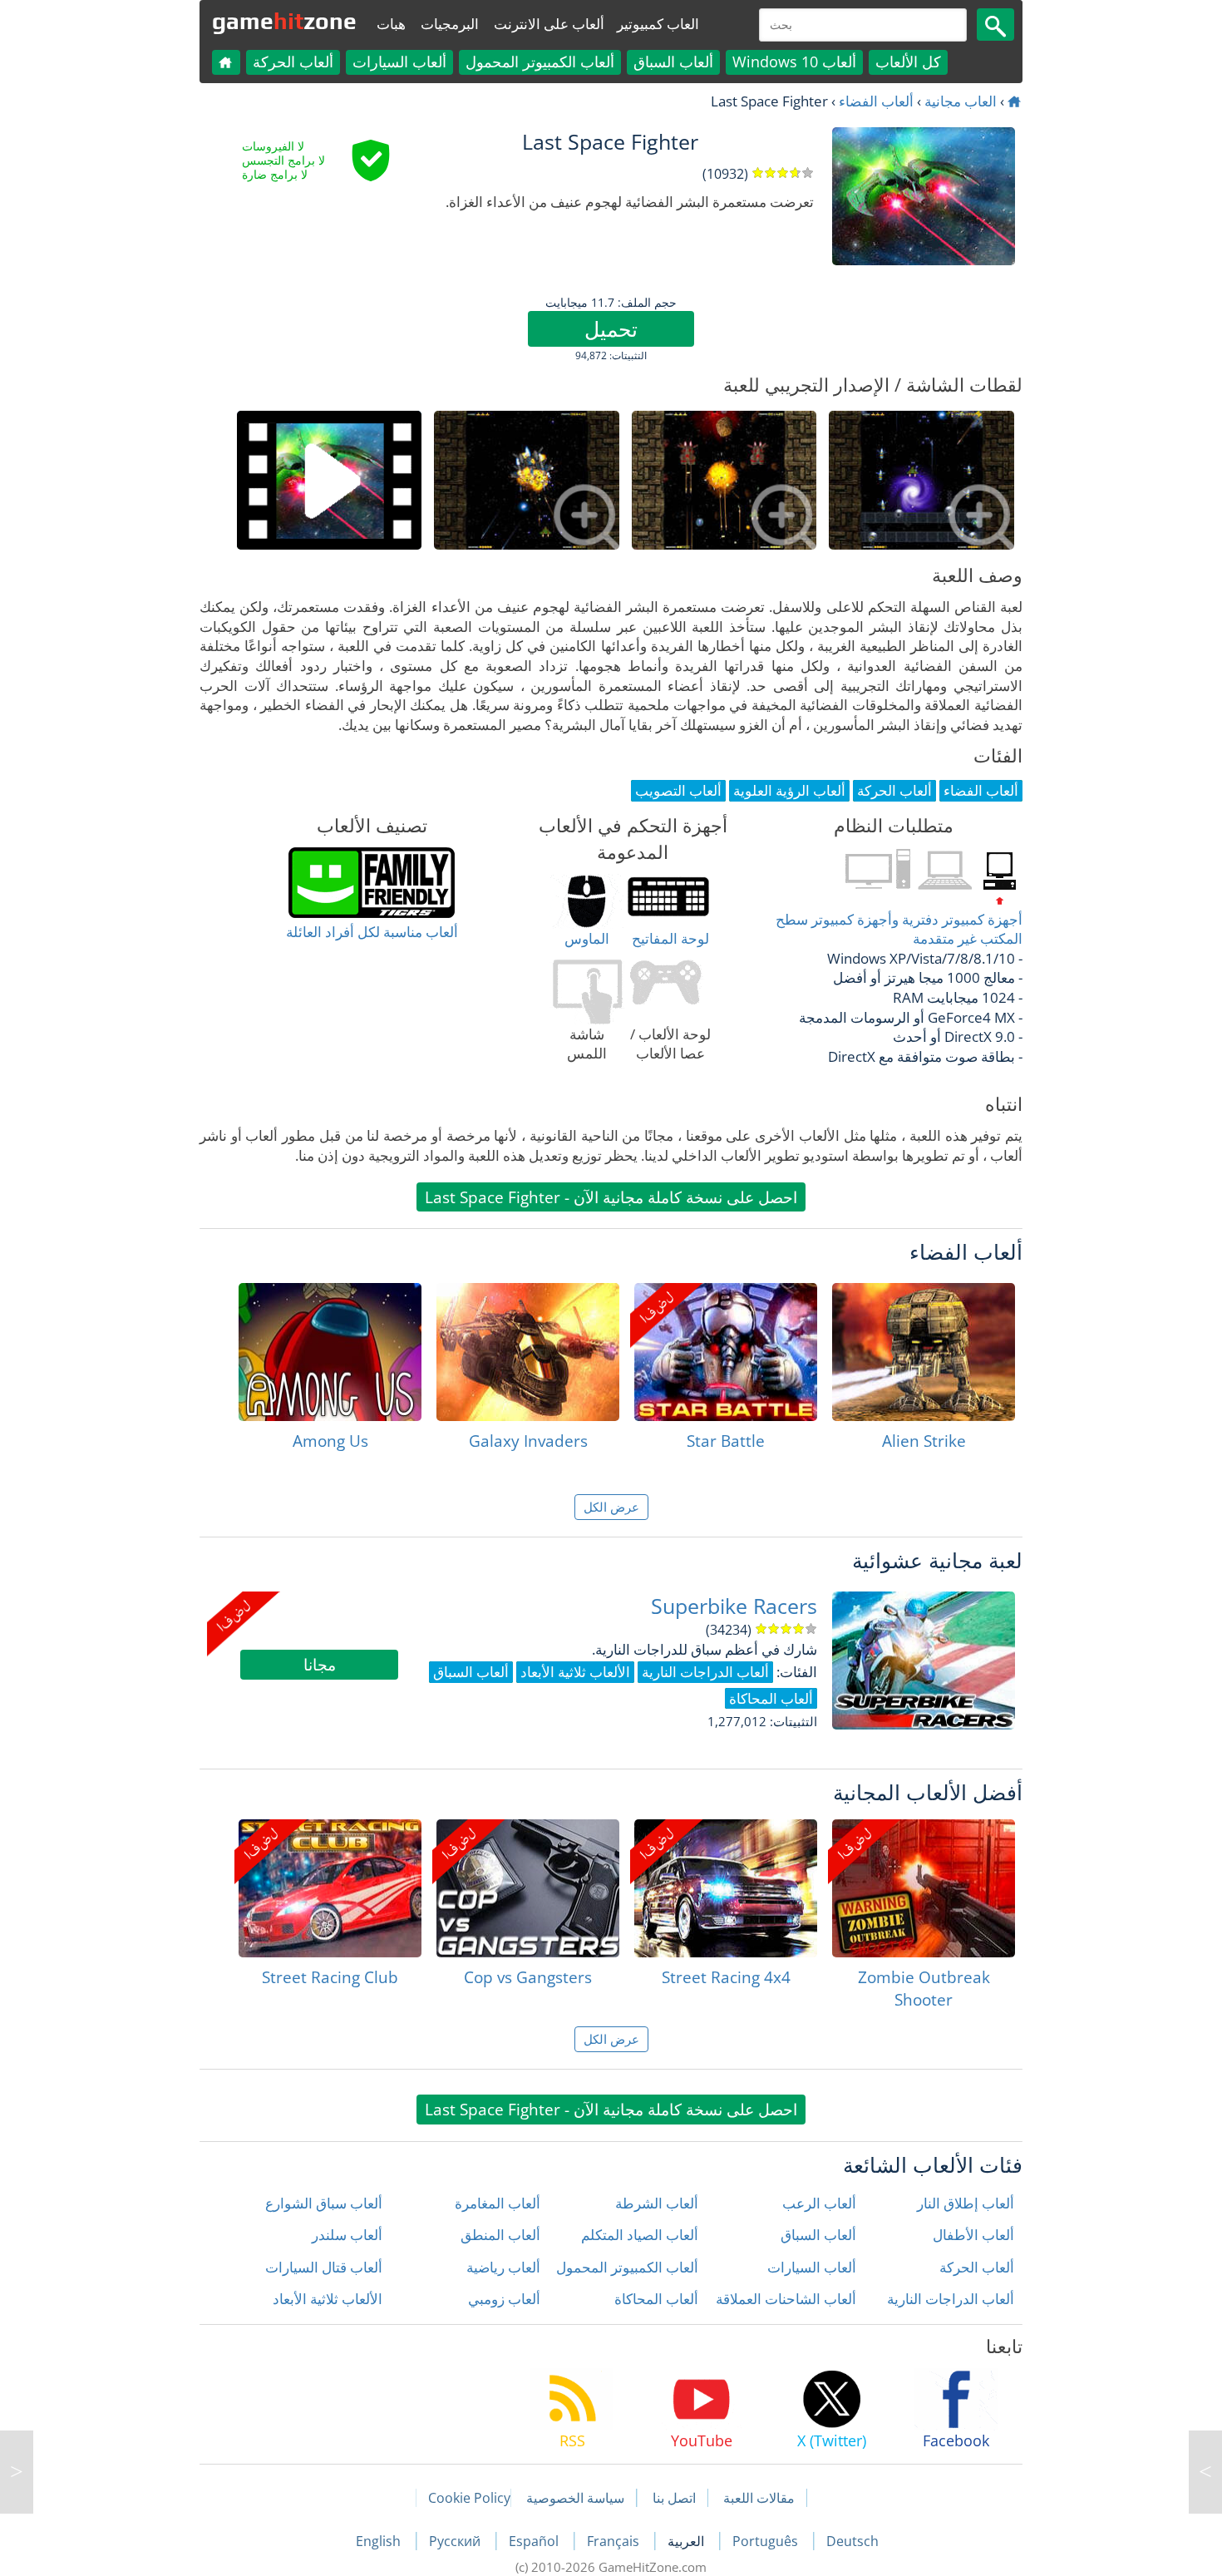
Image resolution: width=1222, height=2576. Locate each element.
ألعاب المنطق (500, 2235)
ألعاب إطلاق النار (966, 2203)
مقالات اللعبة (759, 2498)
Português (767, 2541)
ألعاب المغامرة (498, 2203)
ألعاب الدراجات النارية (951, 2299)
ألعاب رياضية (503, 2267)
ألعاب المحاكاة (656, 2299)
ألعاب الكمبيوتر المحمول (540, 62)
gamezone (284, 21)
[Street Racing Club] (330, 1888)
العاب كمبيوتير (658, 24)
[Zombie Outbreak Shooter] (924, 1888)
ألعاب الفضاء (876, 101)
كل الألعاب (908, 62)
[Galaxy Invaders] (528, 1352)
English (380, 2541)
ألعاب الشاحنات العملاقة (786, 2299)
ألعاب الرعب (819, 2203)
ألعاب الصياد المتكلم (640, 2235)
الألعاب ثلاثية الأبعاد (328, 2299)
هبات (391, 24)
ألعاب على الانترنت (549, 24)
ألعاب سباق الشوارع (324, 2203)
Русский (456, 2541)
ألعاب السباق (673, 62)
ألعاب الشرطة (657, 2203)
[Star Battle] (726, 1352)
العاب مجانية (961, 101)
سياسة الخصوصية (575, 2498)
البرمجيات (450, 24)
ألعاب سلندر (347, 2235)
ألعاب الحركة (293, 62)
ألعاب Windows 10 (794, 62)
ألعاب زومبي (504, 2299)
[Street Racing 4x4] (726, 1888)
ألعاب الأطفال (973, 2235)
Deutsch (852, 2541)
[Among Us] (330, 1352)
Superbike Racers (734, 1606)
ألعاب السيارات (399, 62)
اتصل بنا (674, 2498)
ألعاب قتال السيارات (324, 2267)
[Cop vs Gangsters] (528, 1888)
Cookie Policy (469, 2498)
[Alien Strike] (924, 1352)
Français (615, 2541)
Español (535, 2541)
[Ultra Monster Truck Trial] (17, 2472)
